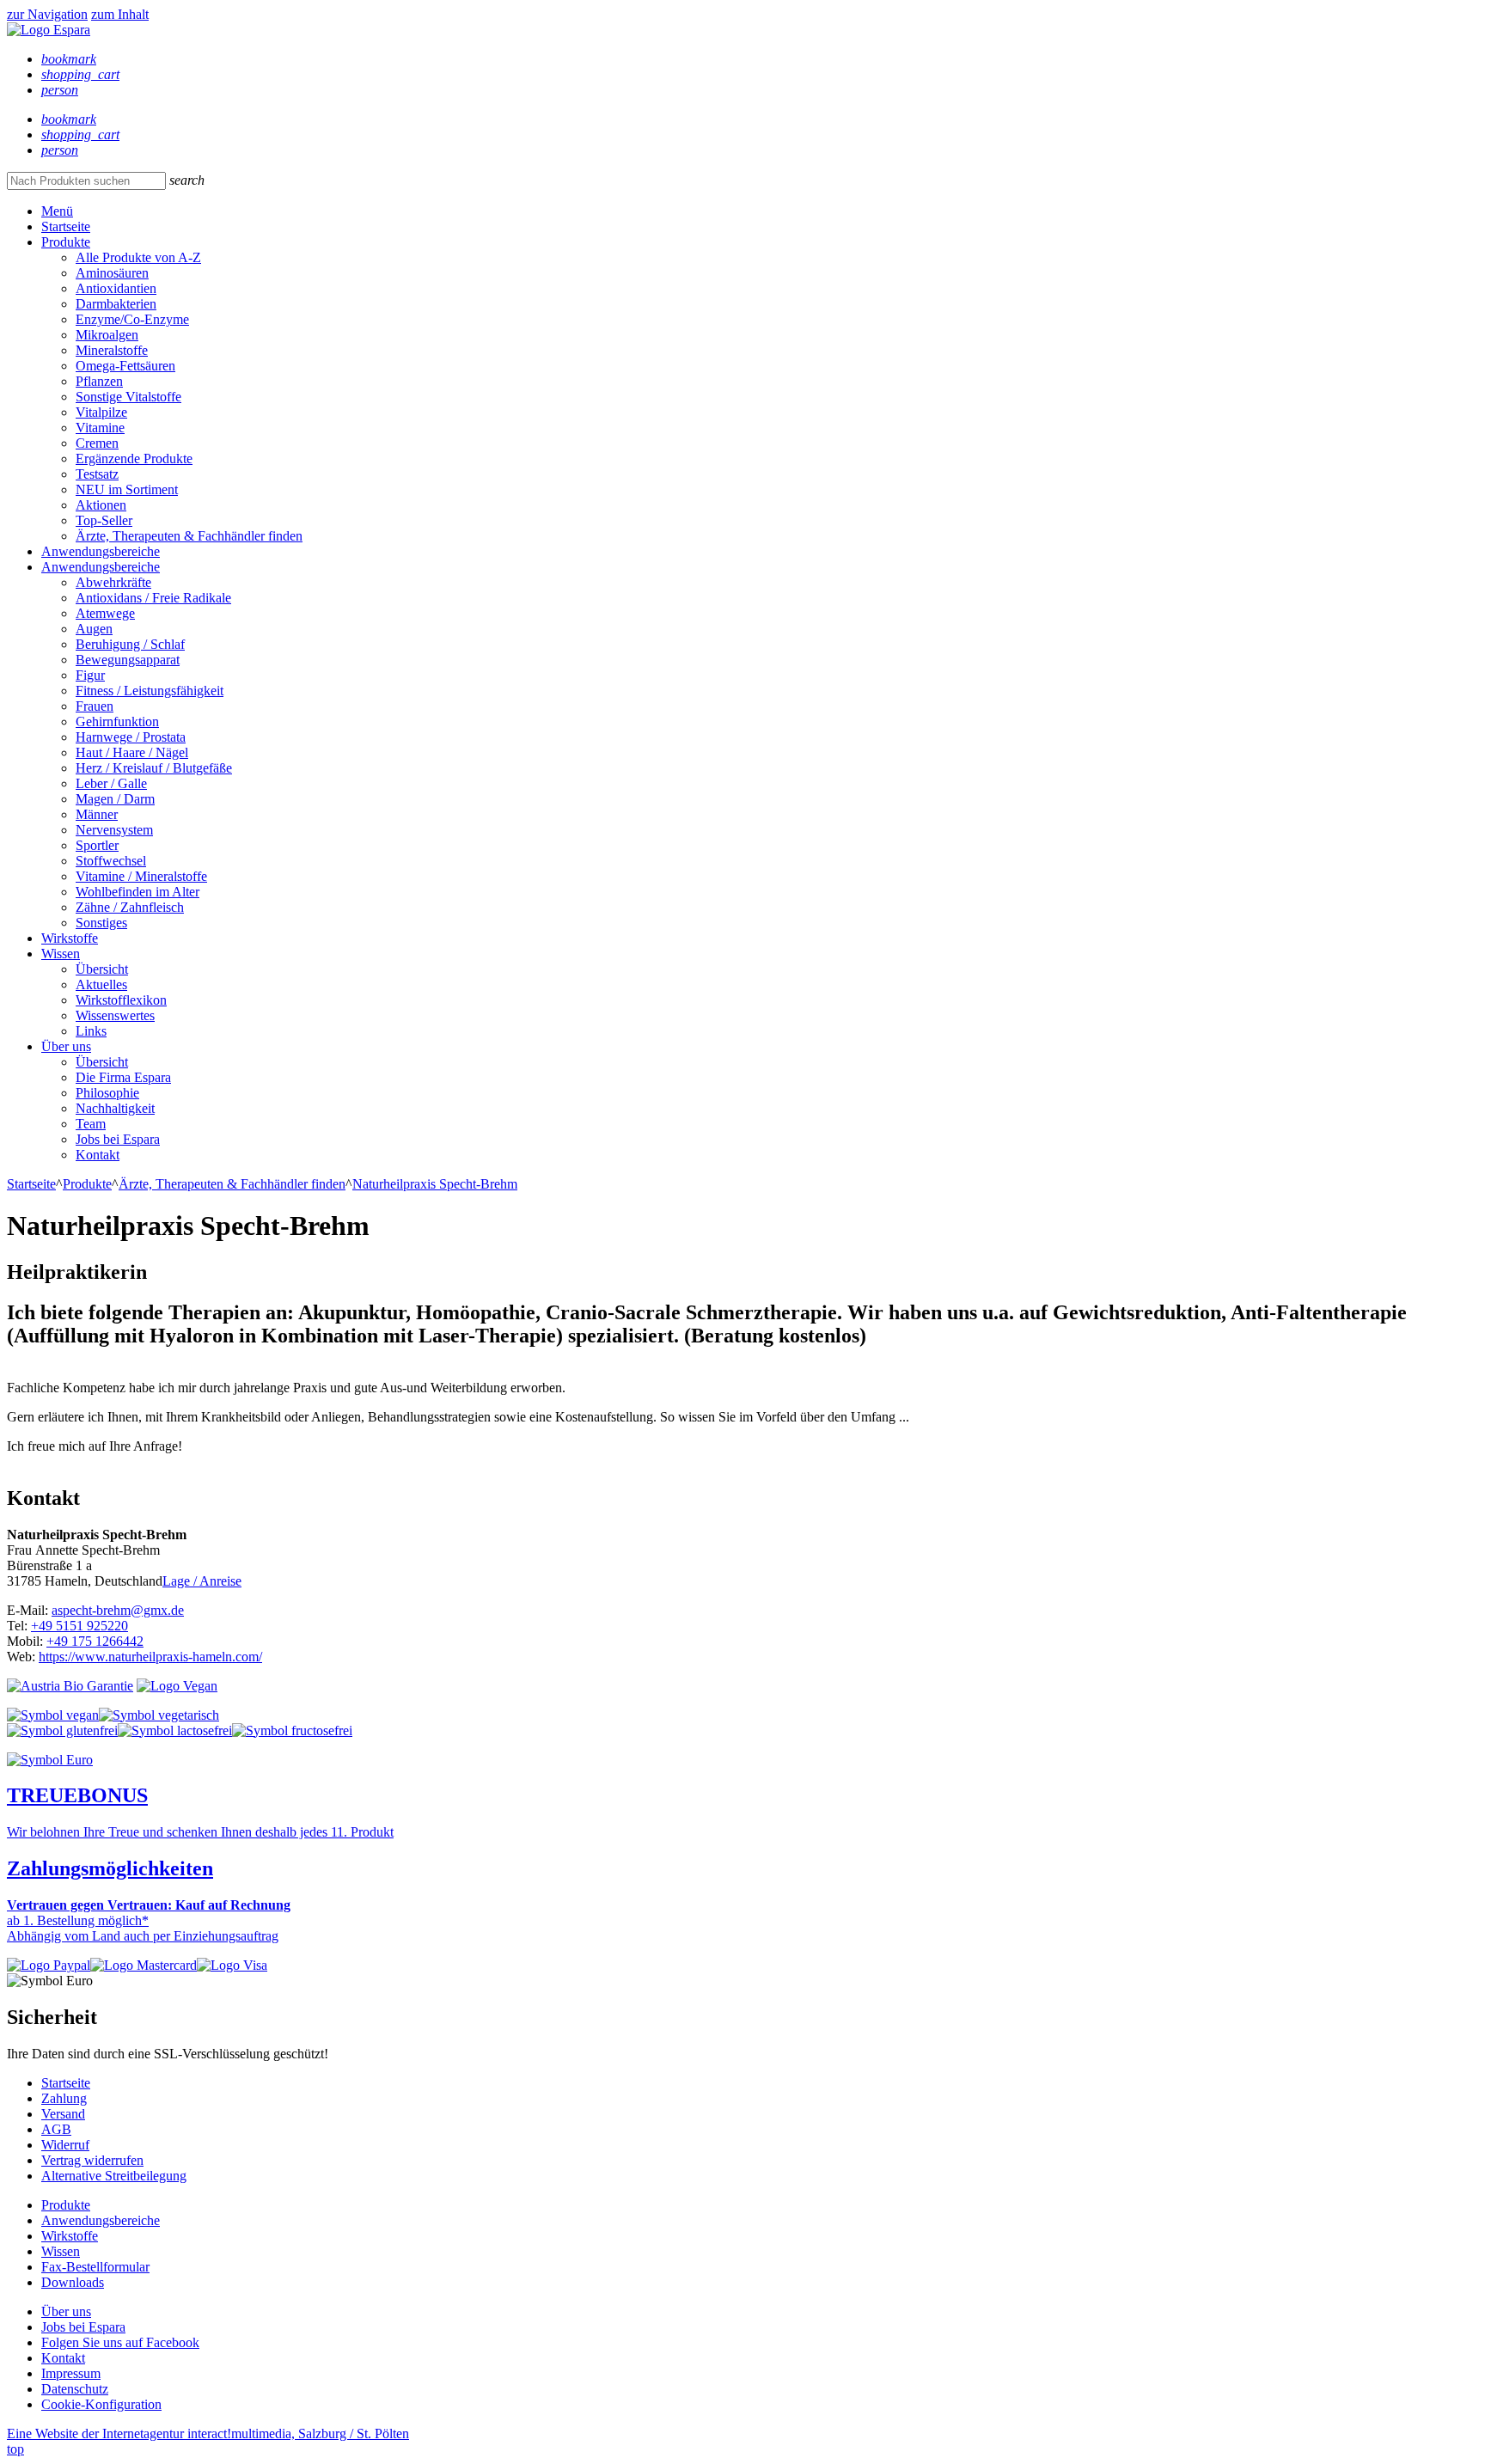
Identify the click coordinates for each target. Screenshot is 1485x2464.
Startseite (66, 226)
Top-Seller (104, 520)
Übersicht (102, 969)
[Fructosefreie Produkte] (292, 1730)
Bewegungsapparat (128, 660)
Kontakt (98, 1155)
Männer (97, 814)
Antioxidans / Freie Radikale (153, 598)
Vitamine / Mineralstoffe (141, 876)
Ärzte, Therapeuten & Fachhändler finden (189, 536)
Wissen (61, 954)
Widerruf (65, 2145)
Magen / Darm (115, 799)
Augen (94, 629)
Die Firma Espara (123, 1077)
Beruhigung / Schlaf (130, 644)
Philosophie (107, 1093)
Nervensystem (114, 830)
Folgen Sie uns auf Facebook (120, 2342)
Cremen (97, 443)
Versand (63, 2114)
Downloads (73, 2282)
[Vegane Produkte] (53, 1715)
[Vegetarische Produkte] (159, 1715)
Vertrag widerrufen (92, 2160)
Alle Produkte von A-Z (138, 257)
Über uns (66, 1046)
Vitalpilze (101, 412)
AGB (56, 2129)
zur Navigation (47, 14)
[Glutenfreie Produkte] (62, 1730)
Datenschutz (75, 2389)
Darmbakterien (116, 304)
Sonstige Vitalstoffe (128, 397)
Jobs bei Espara (118, 1139)
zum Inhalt (120, 14)
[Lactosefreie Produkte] (175, 1730)
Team (91, 1124)
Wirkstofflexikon (121, 1000)
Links (91, 1031)
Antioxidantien (116, 288)
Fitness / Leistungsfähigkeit (150, 691)
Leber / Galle (111, 783)
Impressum (71, 2373)
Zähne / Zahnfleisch (130, 907)
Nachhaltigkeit (115, 1108)
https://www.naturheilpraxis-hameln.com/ (150, 1657)
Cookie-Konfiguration (101, 2404)
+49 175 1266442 (95, 1641)
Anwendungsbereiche (101, 551)
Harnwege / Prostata (131, 737)
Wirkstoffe (70, 938)
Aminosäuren (112, 273)
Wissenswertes (115, 1015)
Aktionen (101, 505)
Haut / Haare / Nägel (132, 752)
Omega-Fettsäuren (125, 366)
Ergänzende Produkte (134, 459)
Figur (90, 675)
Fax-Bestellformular (95, 2267)
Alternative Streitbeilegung (114, 2176)
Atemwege (105, 613)
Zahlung (64, 2098)
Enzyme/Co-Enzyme (132, 319)
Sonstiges (101, 923)
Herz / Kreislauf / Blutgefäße (154, 768)
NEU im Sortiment (127, 489)
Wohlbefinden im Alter (137, 892)
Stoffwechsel (111, 861)
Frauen (95, 706)
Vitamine (100, 428)
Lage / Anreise (202, 1581)
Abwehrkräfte (113, 582)
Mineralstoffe (112, 350)
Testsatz (97, 474)
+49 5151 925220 (79, 1626)
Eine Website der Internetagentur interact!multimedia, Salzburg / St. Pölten (208, 2433)
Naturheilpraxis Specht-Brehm (435, 1184)
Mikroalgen (107, 335)
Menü (57, 211)
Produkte (66, 242)
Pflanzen (99, 381)
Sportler (97, 845)
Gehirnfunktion (117, 721)
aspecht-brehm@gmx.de (118, 1610)
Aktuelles (101, 984)
